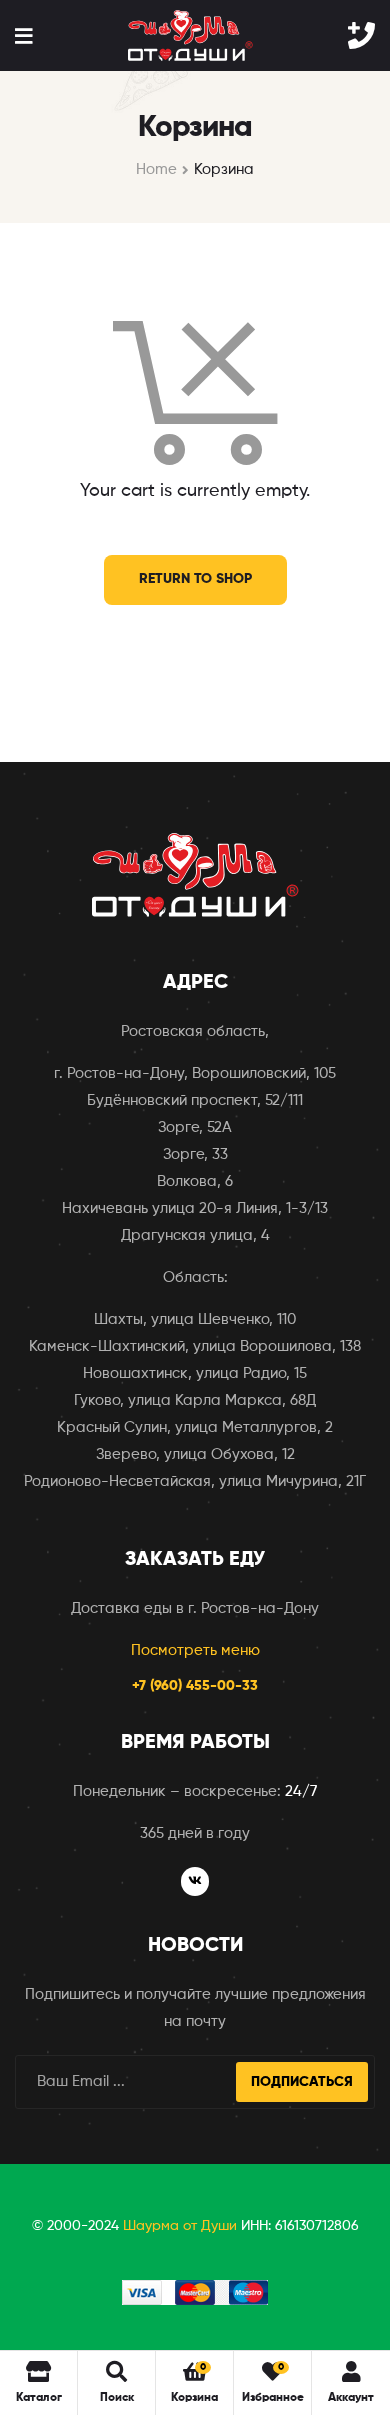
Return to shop (195, 579)
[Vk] (195, 1881)
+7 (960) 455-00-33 (195, 1686)
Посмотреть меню (195, 1650)
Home (156, 169)
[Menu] (23, 35)
